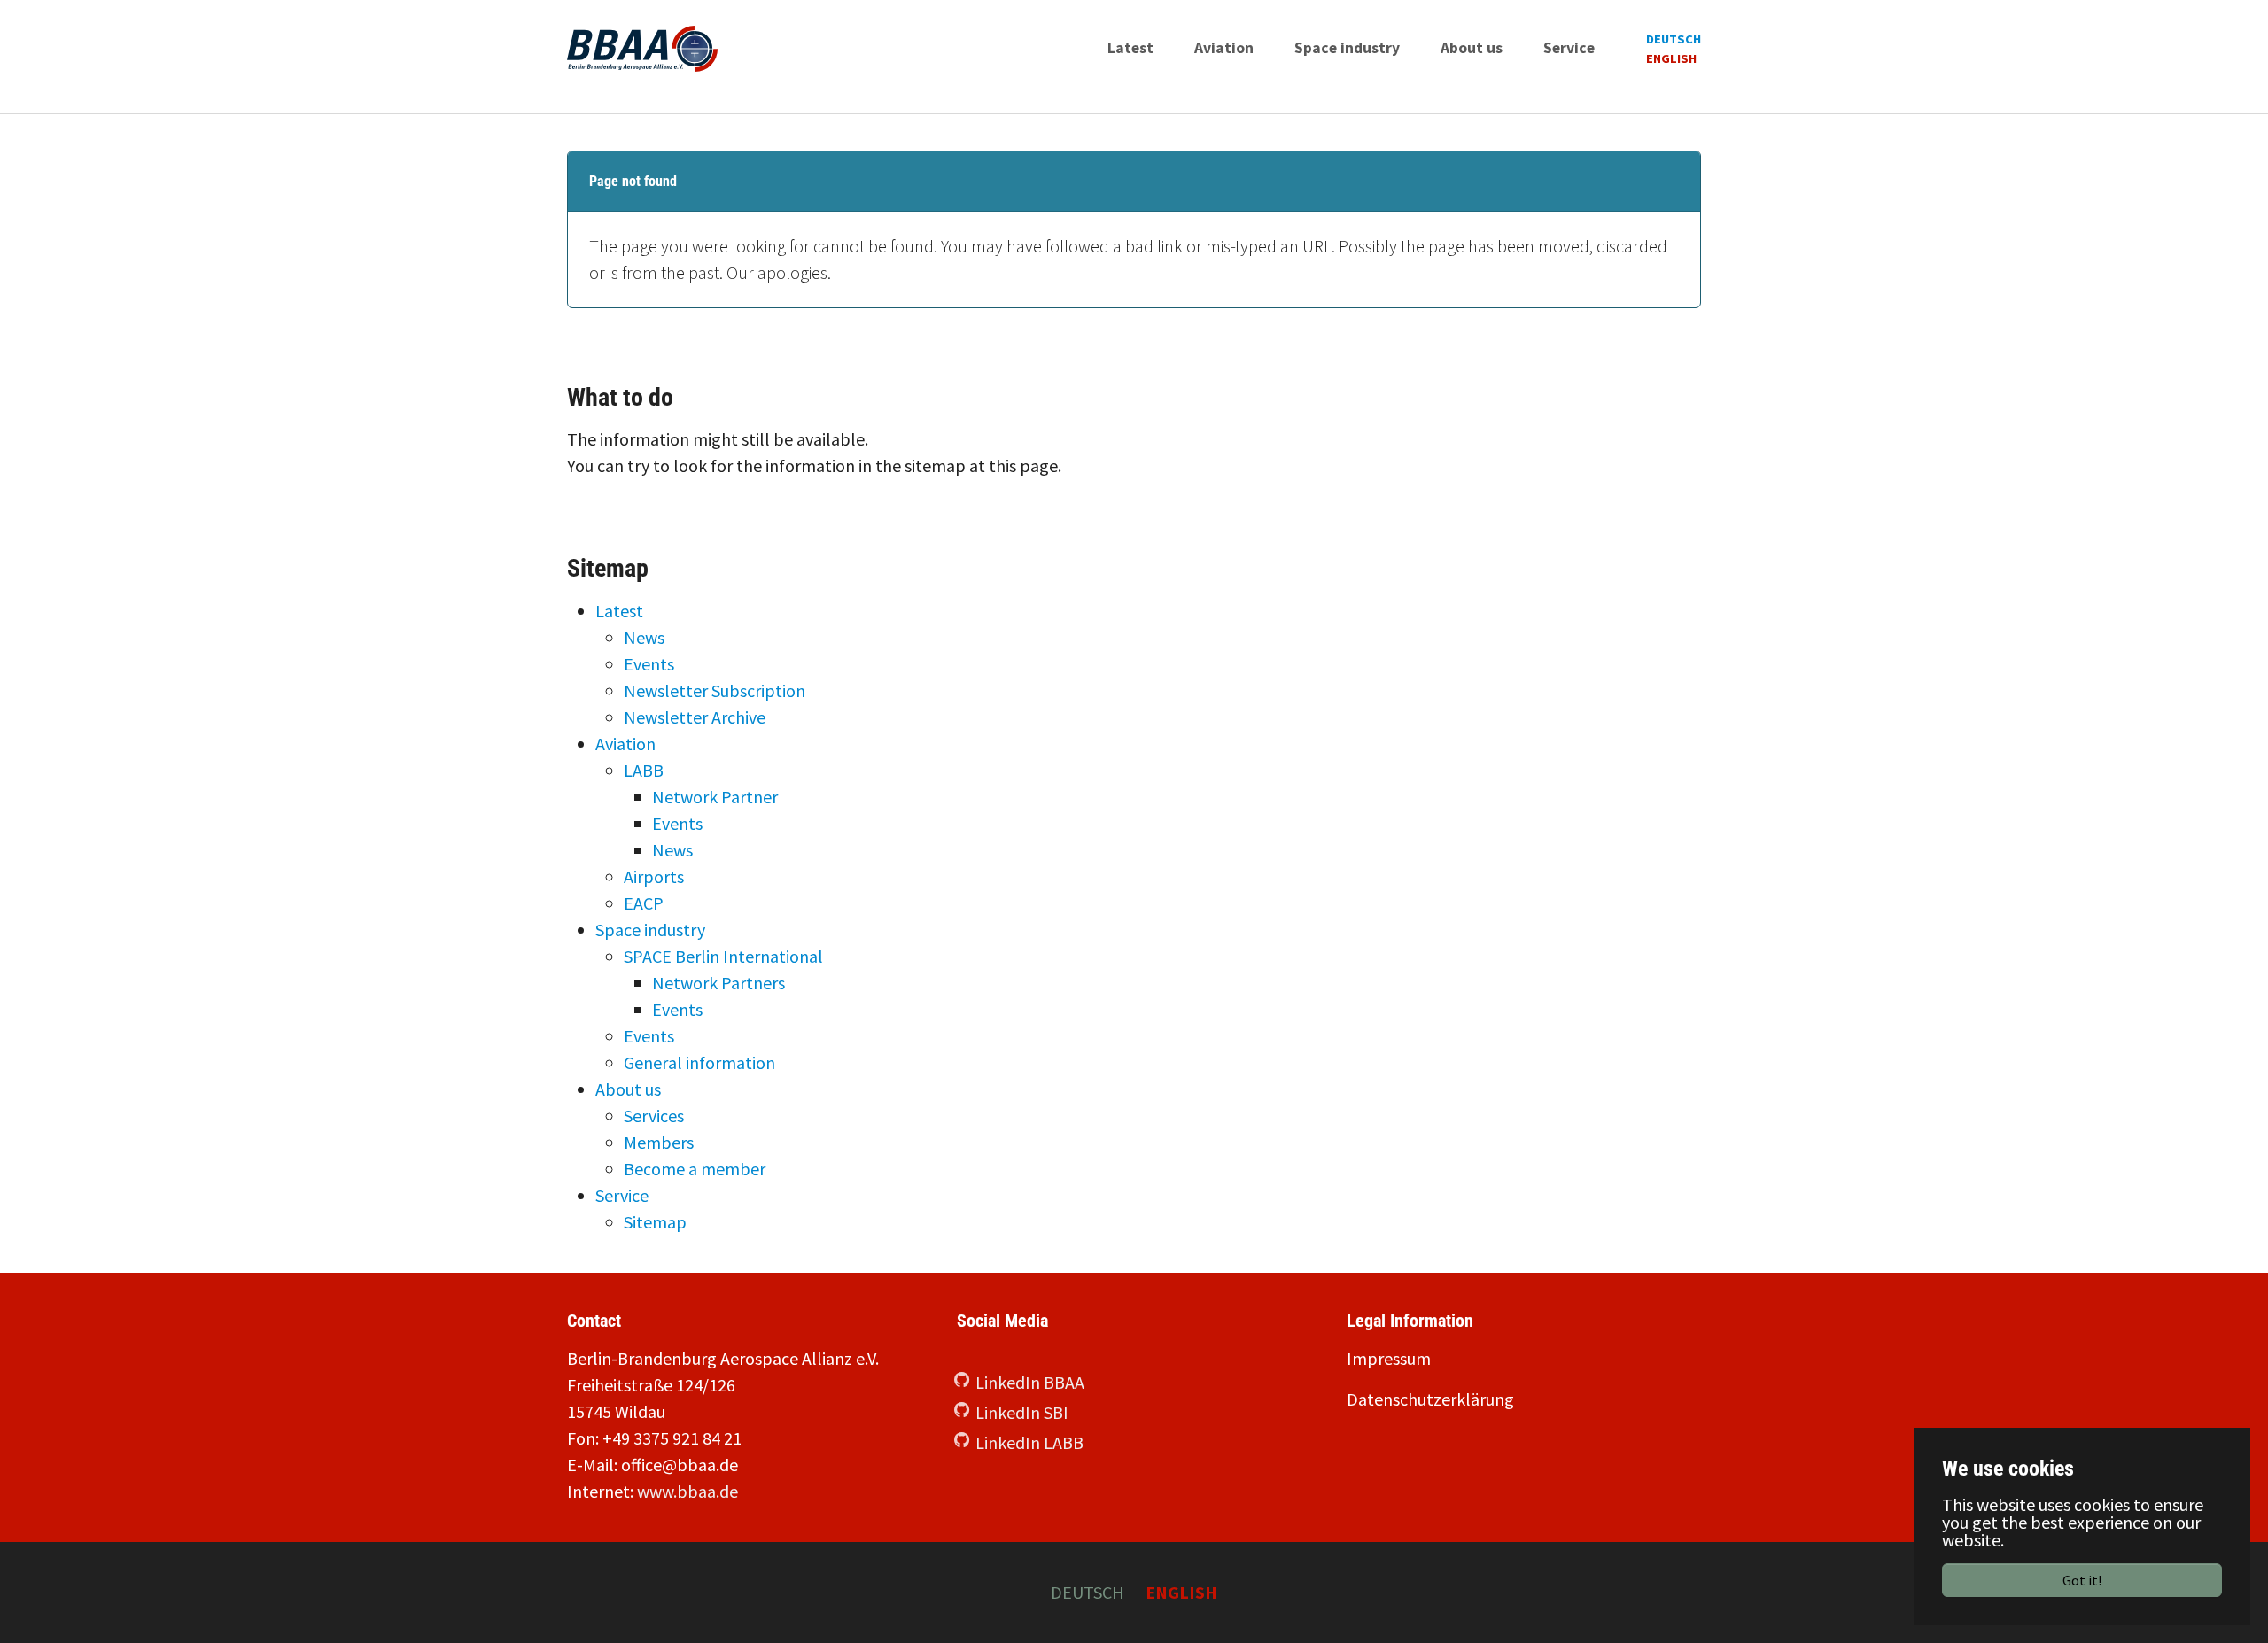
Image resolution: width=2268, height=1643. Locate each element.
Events (649, 664)
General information (699, 1062)
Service (622, 1195)
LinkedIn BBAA (1030, 1382)
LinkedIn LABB (1029, 1442)
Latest (619, 611)
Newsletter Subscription (715, 690)
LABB (644, 770)
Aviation (625, 744)
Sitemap (655, 1222)
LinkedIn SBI (1022, 1412)
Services (654, 1116)
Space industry (650, 930)
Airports (654, 876)
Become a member (695, 1169)
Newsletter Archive (695, 717)
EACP (644, 903)
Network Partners (718, 983)
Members (659, 1142)
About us (628, 1089)
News (644, 637)
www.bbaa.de (687, 1491)
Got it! (2082, 1580)
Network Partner (715, 797)
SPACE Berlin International (723, 956)
